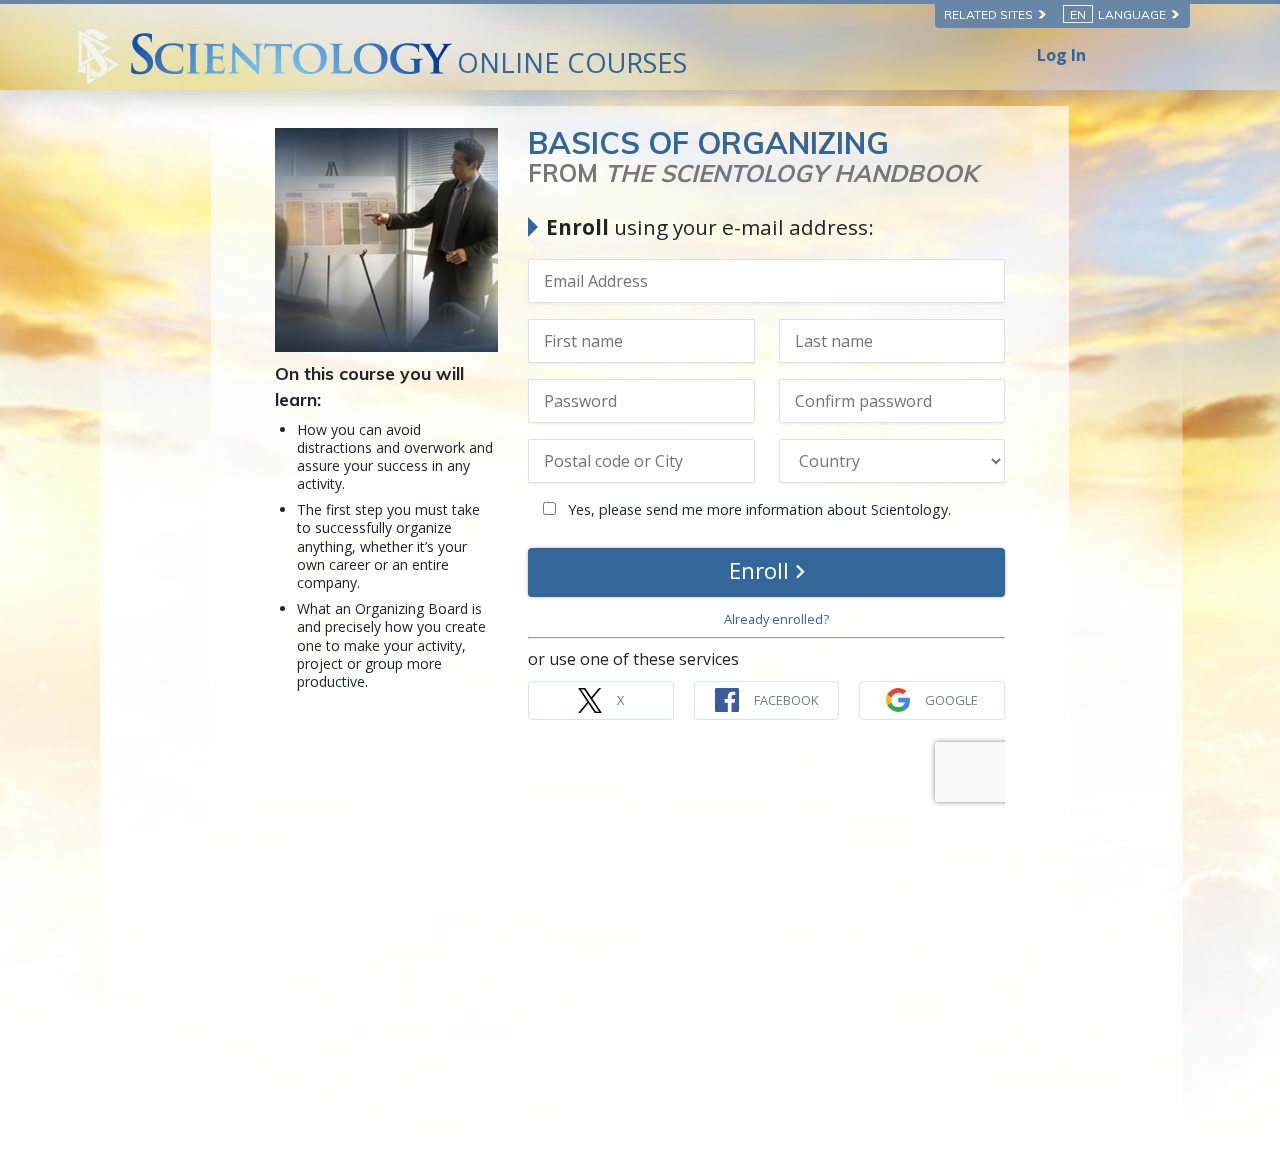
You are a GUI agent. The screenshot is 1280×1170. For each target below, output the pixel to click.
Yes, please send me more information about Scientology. (757, 509)
